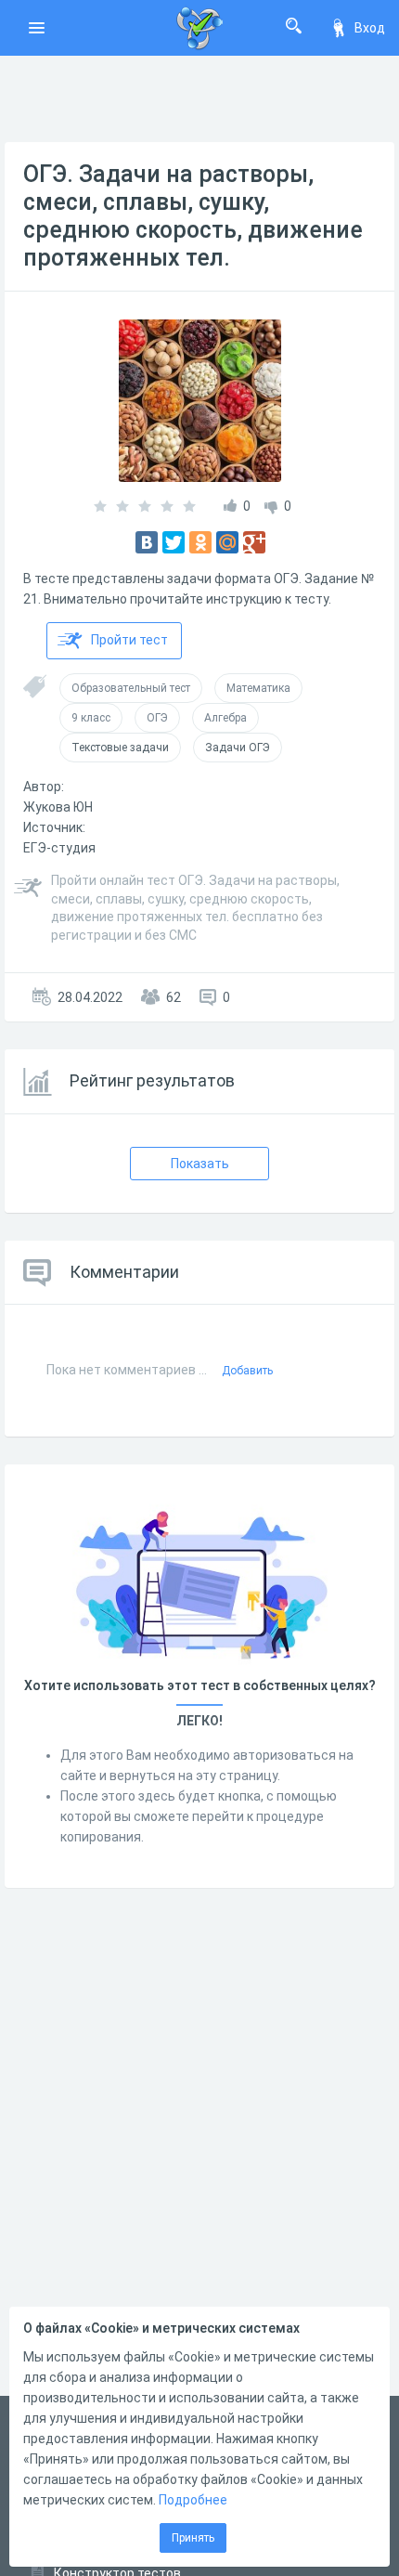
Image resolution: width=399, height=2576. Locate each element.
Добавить (247, 1371)
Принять (193, 2538)
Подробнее (193, 2500)
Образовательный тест (131, 688)
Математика (258, 688)
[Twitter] (174, 542)
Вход (370, 28)
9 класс (91, 718)
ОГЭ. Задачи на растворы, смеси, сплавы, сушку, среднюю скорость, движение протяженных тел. (193, 216)
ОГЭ (157, 718)
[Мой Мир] (227, 542)
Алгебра (225, 718)
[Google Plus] (254, 542)
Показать (200, 1164)
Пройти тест (129, 640)
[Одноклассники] (200, 542)
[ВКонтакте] (147, 542)
